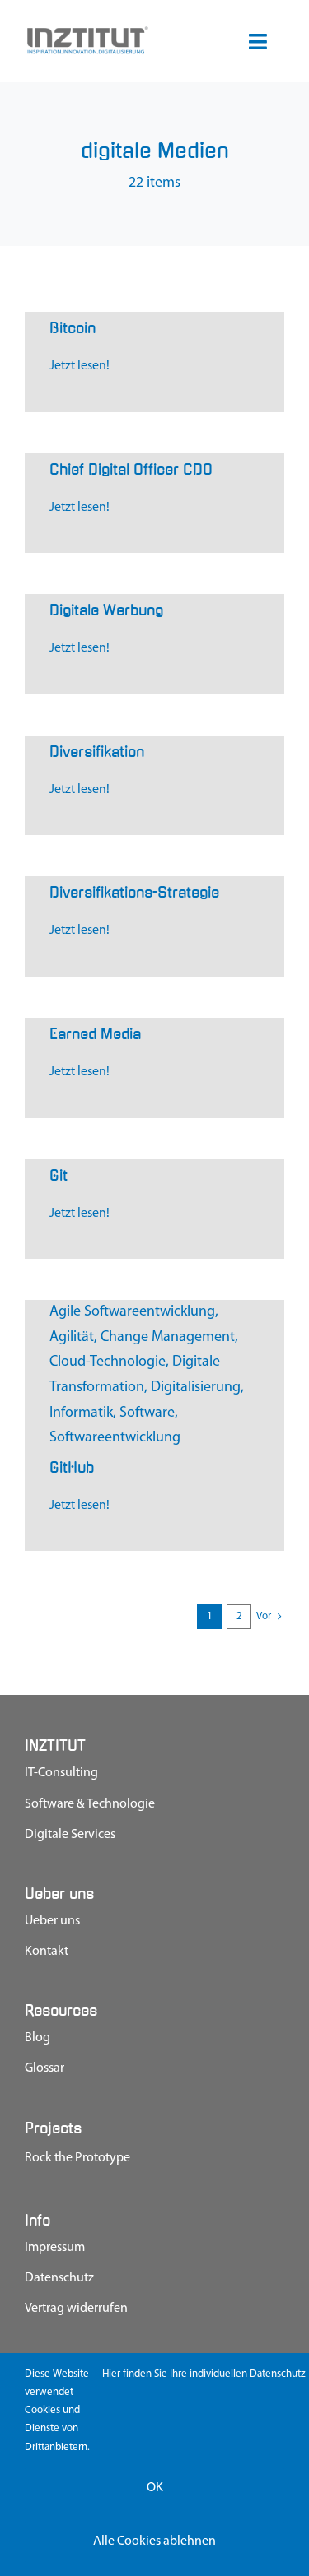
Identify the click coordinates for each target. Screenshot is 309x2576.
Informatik (81, 1413)
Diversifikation (97, 752)
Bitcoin (73, 328)
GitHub (72, 1468)
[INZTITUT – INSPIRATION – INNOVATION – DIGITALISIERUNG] (87, 32)
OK (155, 2488)
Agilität (72, 1338)
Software (147, 1413)
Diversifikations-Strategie (134, 893)
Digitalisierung (196, 1388)
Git (59, 1176)
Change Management (168, 1338)
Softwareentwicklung (115, 1438)
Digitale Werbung (106, 610)
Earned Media (95, 1034)
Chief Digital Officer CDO (131, 470)
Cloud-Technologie (108, 1362)
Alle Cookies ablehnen (154, 2541)
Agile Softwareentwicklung (132, 1312)
